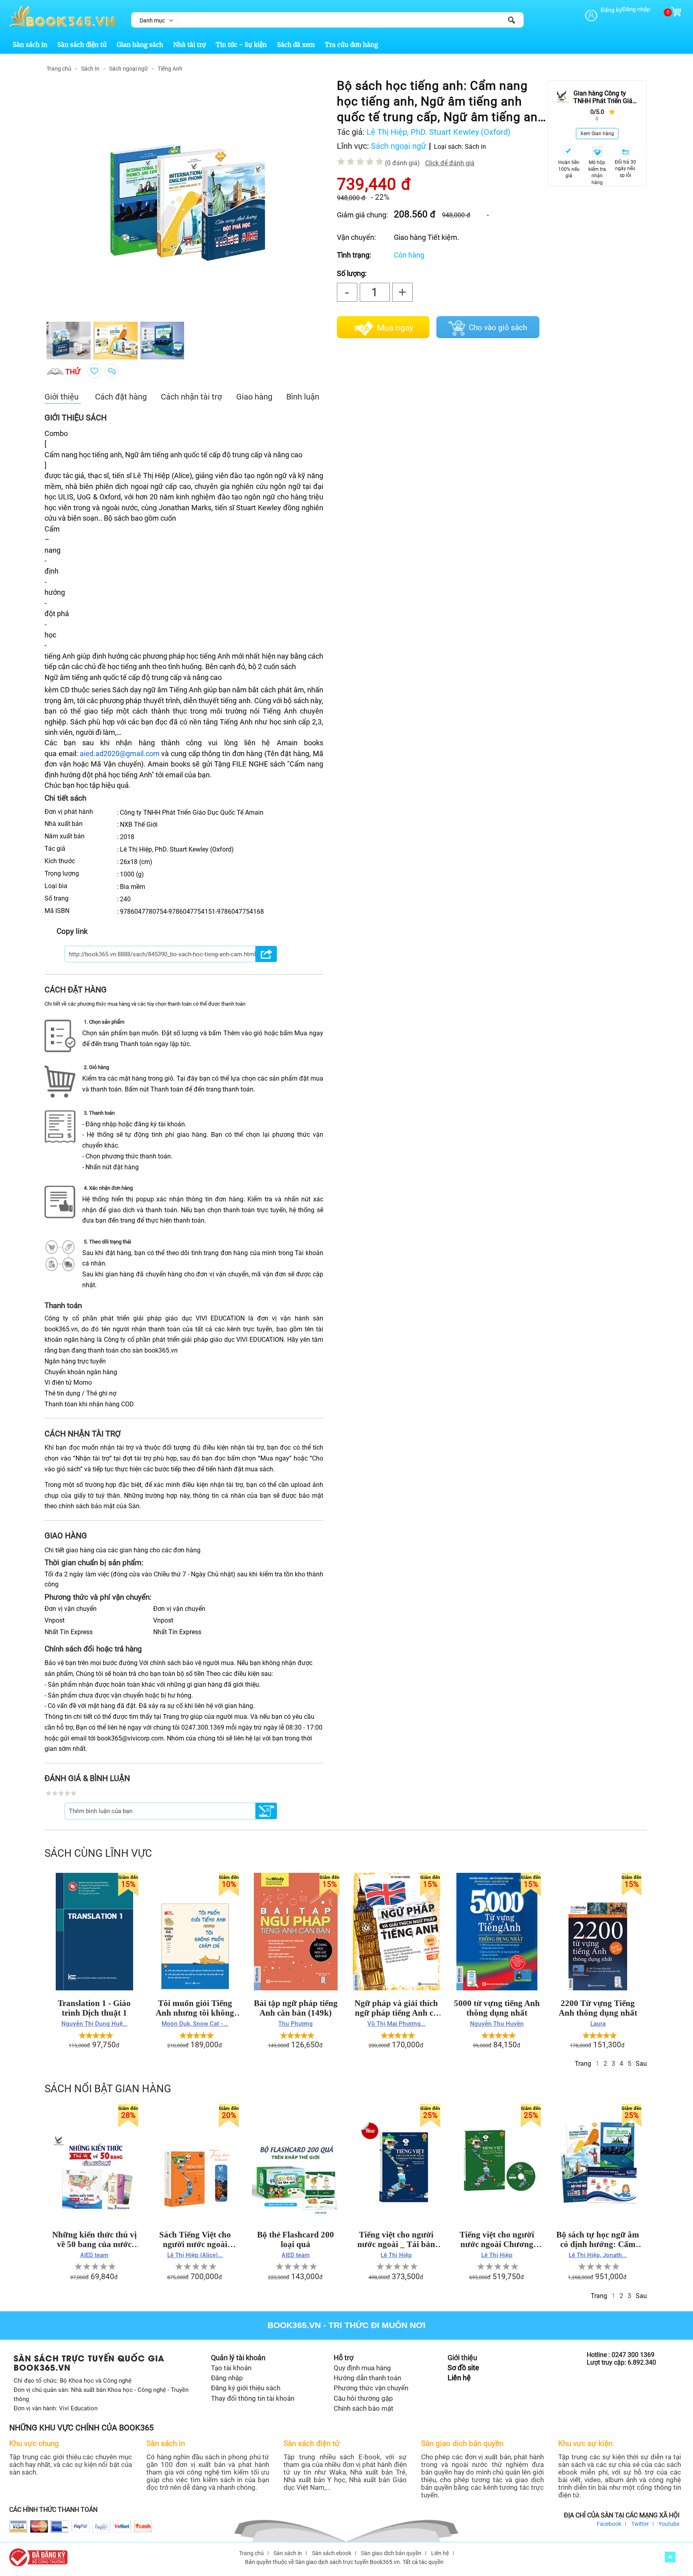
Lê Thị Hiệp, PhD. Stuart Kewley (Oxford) (439, 132)
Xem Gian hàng (597, 134)
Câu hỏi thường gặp (363, 2398)
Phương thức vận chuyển (371, 2388)
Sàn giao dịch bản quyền (391, 2553)
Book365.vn (294, 2325)
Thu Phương (296, 2024)
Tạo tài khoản (231, 2368)
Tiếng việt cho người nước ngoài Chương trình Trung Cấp (497, 2239)
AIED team (94, 2255)
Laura (598, 2024)
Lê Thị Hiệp (396, 2255)
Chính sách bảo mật (364, 2408)
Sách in (475, 147)
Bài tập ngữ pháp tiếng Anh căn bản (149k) (296, 2008)
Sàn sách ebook (332, 2553)
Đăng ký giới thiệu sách (246, 2388)
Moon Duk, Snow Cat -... (195, 2024)
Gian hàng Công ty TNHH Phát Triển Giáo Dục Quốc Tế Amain (605, 97)
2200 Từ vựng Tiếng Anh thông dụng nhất (598, 2008)
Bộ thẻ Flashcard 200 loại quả (296, 2239)
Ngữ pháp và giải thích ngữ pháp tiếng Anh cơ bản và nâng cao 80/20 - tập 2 (396, 2008)
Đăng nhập (636, 9)
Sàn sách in (30, 45)
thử (73, 372)
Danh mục (152, 20)
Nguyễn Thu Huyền (497, 2024)
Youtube (669, 2524)
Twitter (640, 2524)
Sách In (90, 69)
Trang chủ (59, 69)
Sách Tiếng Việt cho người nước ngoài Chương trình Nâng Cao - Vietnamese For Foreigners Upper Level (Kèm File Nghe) (195, 2239)
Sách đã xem (296, 45)
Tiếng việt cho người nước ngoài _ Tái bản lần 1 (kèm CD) (396, 2239)
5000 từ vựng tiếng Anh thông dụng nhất (497, 2008)
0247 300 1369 (633, 2355)
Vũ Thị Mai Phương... (396, 2024)
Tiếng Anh (170, 69)
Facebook (609, 2524)
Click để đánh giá (450, 163)
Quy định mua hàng (362, 2368)
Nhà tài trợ (189, 45)
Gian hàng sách (140, 45)
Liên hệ (459, 2378)
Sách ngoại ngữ (129, 69)
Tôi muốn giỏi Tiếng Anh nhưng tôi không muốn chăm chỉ (195, 2008)
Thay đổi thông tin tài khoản (253, 2398)
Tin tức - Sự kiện (241, 45)
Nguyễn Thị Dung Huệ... (94, 2024)
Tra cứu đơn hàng (352, 45)
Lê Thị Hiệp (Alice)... (195, 2255)
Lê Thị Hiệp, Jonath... (598, 2255)
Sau (641, 2064)
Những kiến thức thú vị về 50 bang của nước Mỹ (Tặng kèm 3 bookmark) (94, 2239)
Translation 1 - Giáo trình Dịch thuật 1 (94, 2008)
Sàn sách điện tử (82, 45)
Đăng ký (611, 10)
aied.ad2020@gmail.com (120, 754)
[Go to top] (670, 2557)
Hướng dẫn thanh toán (367, 2378)
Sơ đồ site (463, 2368)
